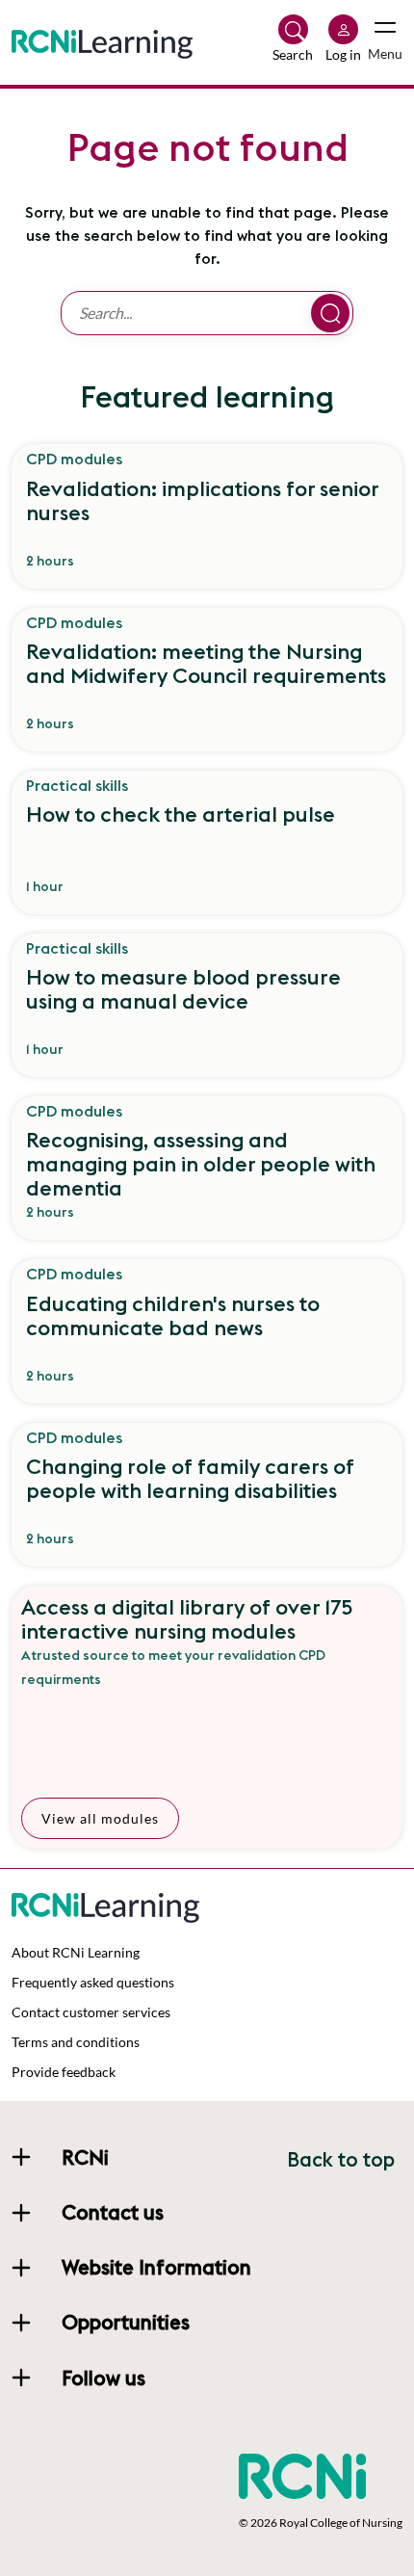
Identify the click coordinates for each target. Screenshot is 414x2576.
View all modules (100, 1818)
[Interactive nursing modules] (207, 575)
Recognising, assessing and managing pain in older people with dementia (201, 1164)
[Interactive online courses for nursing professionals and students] (102, 40)
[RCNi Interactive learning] (105, 1905)
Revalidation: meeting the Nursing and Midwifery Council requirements (206, 664)
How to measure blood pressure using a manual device (183, 990)
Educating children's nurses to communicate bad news (173, 1316)
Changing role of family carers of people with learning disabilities (190, 1479)
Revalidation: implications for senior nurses (202, 501)
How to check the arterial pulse (181, 815)
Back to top (341, 2159)
